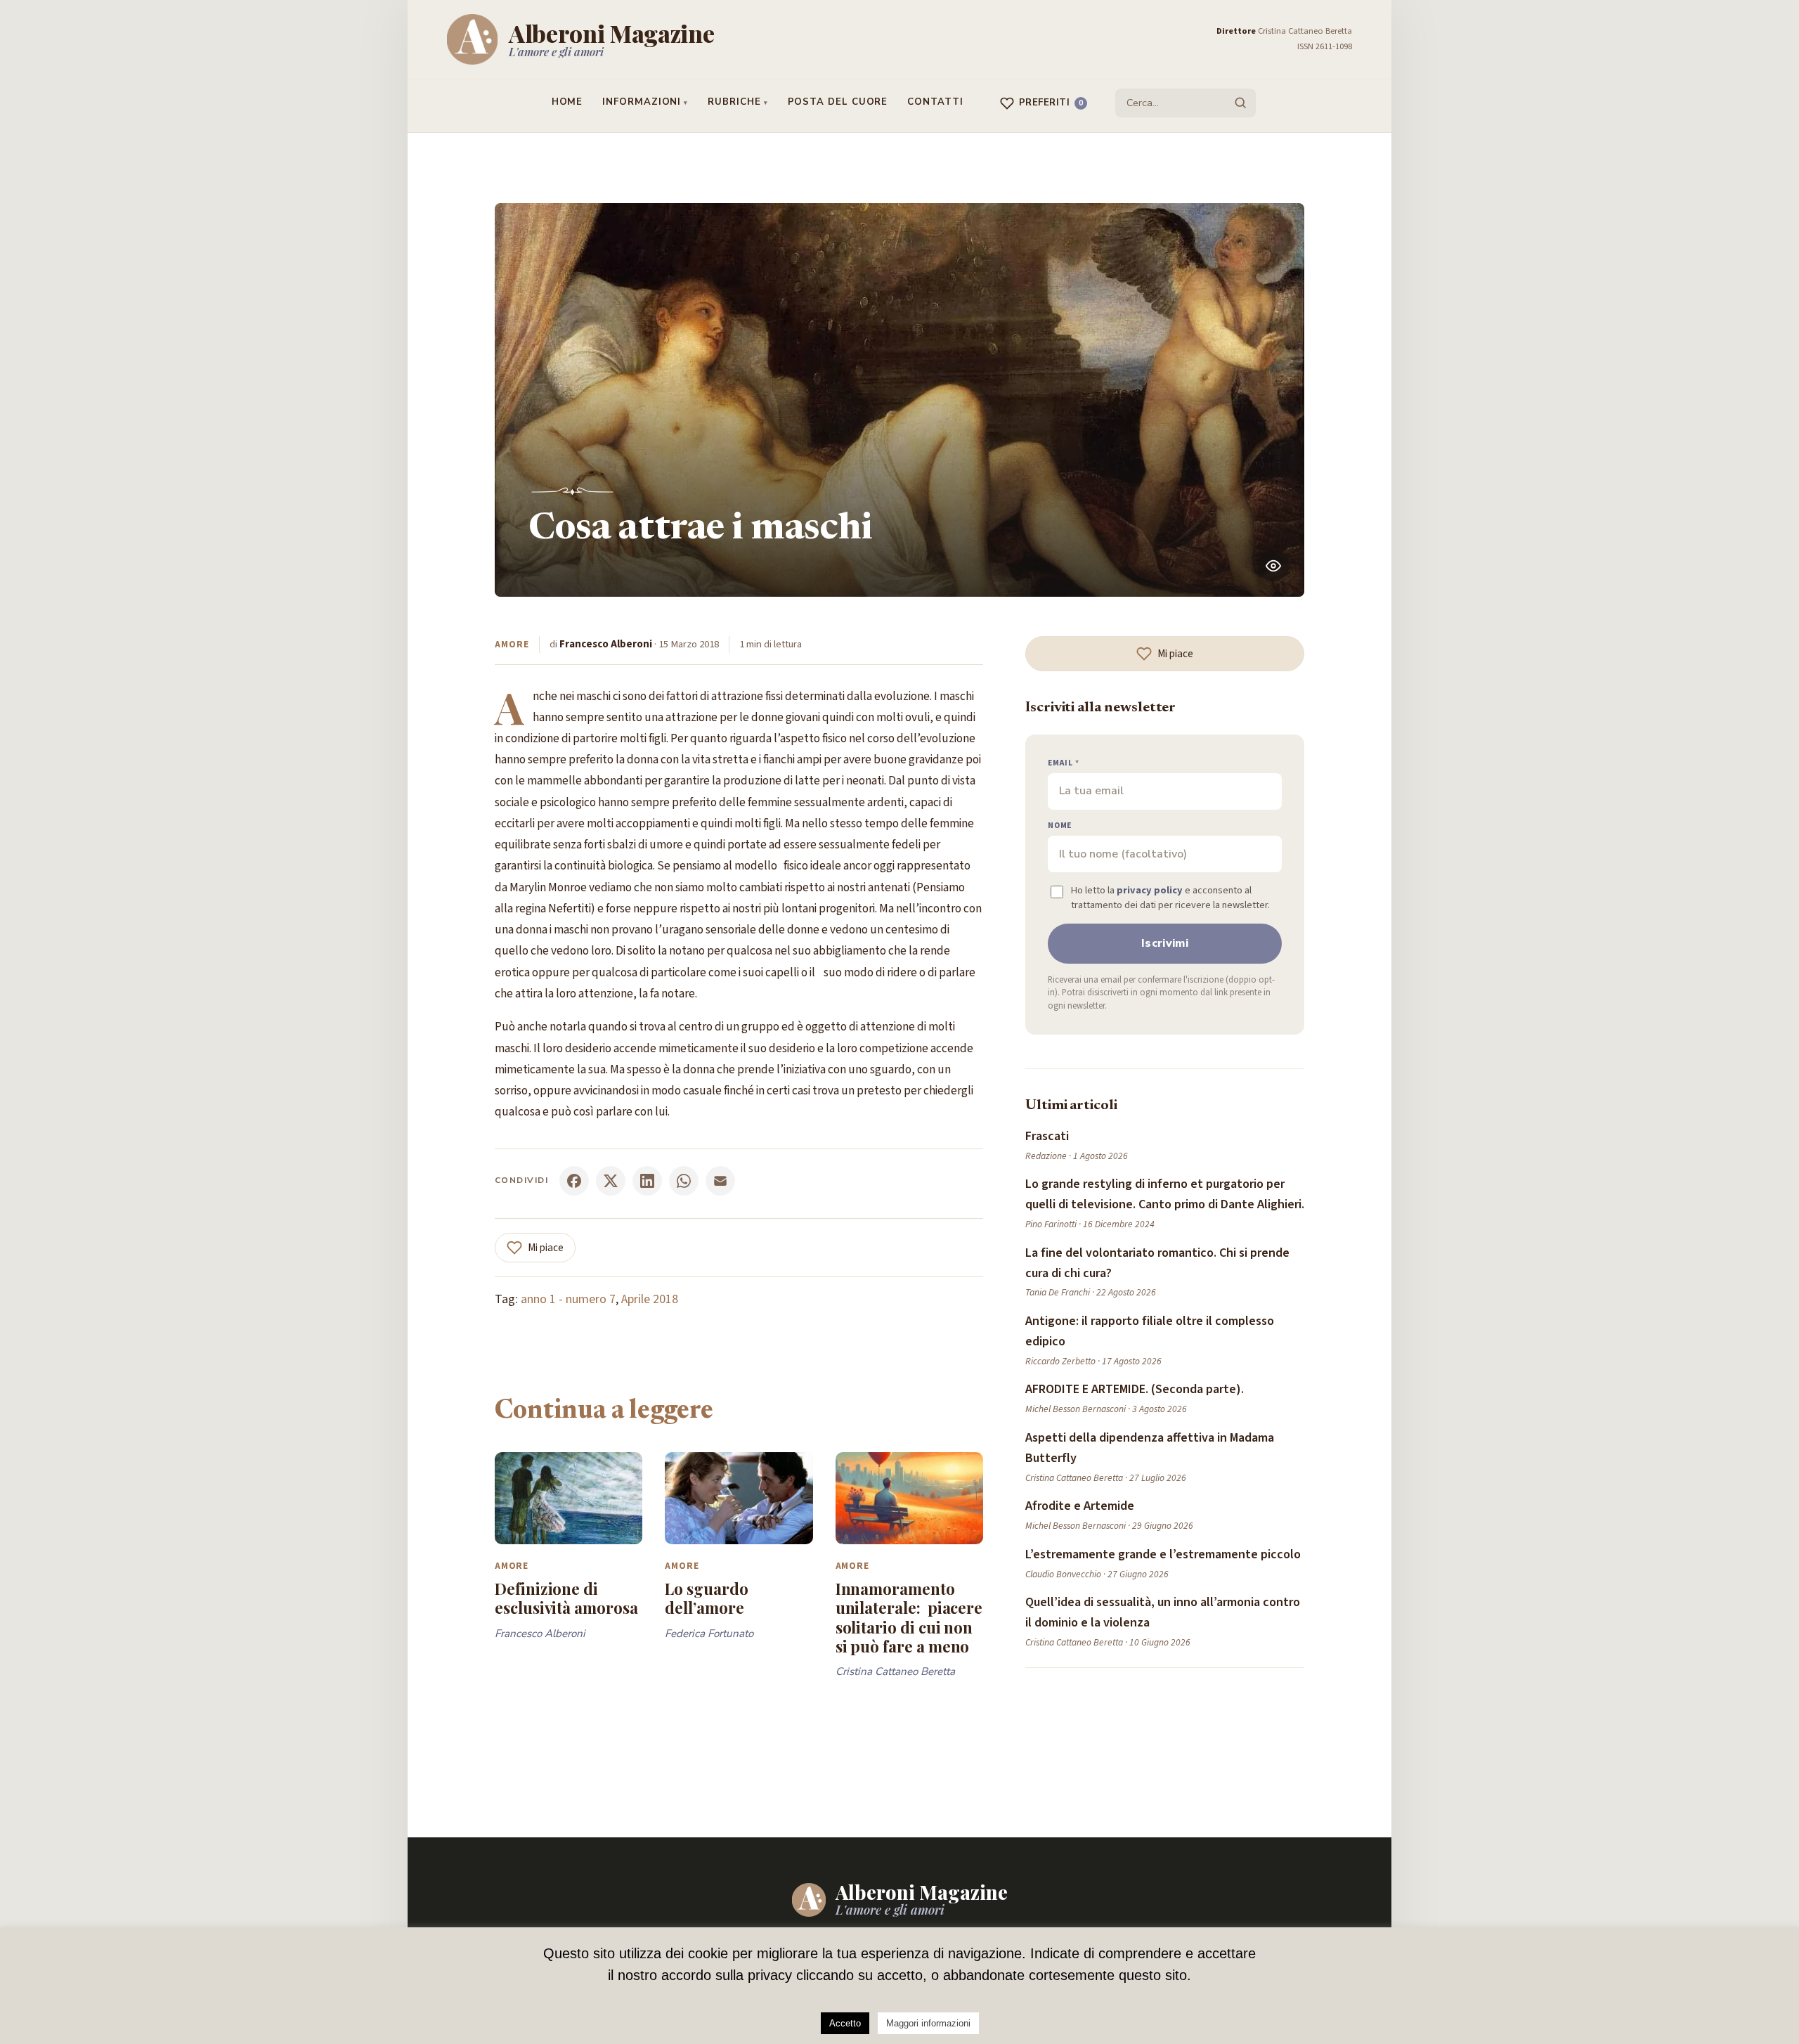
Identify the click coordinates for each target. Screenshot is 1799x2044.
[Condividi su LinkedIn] (647, 1181)
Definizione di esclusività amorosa (566, 1598)
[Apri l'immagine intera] (1273, 566)
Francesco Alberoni (606, 644)
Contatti (935, 102)
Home (567, 102)
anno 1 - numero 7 (568, 1299)
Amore (512, 644)
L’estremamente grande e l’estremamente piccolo (1163, 1554)
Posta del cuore (838, 102)
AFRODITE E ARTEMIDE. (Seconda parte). (1135, 1389)
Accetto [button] (845, 2023)
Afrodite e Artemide (1080, 1506)
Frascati (1047, 1136)
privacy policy (1150, 890)
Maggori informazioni (928, 2023)
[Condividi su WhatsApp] (684, 1181)
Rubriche (734, 102)
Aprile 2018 (650, 1299)
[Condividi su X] (611, 1181)
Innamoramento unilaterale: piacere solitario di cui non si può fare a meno (909, 1617)
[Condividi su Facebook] (574, 1181)
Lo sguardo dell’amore (706, 1598)
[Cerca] (1240, 103)
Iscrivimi (1165, 943)
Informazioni (642, 102)
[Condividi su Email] (720, 1181)
